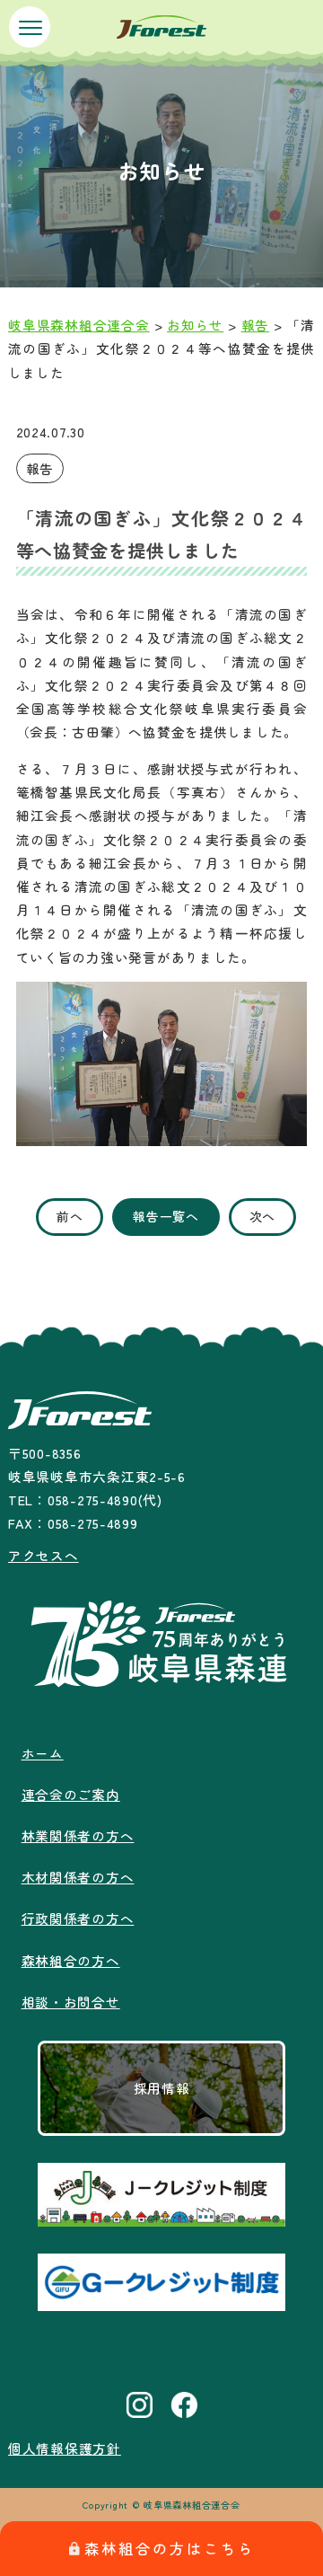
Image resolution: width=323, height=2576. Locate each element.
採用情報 (162, 2088)
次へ (262, 1216)
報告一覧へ (166, 1216)
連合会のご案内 (71, 1794)
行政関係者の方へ (78, 1918)
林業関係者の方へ (78, 1835)
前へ (70, 1216)
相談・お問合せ (71, 2002)
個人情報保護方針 (65, 2448)
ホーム (43, 1753)
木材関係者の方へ (78, 1877)
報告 (40, 468)
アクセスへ (44, 1555)
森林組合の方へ (71, 1960)
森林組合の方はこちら (170, 2548)
